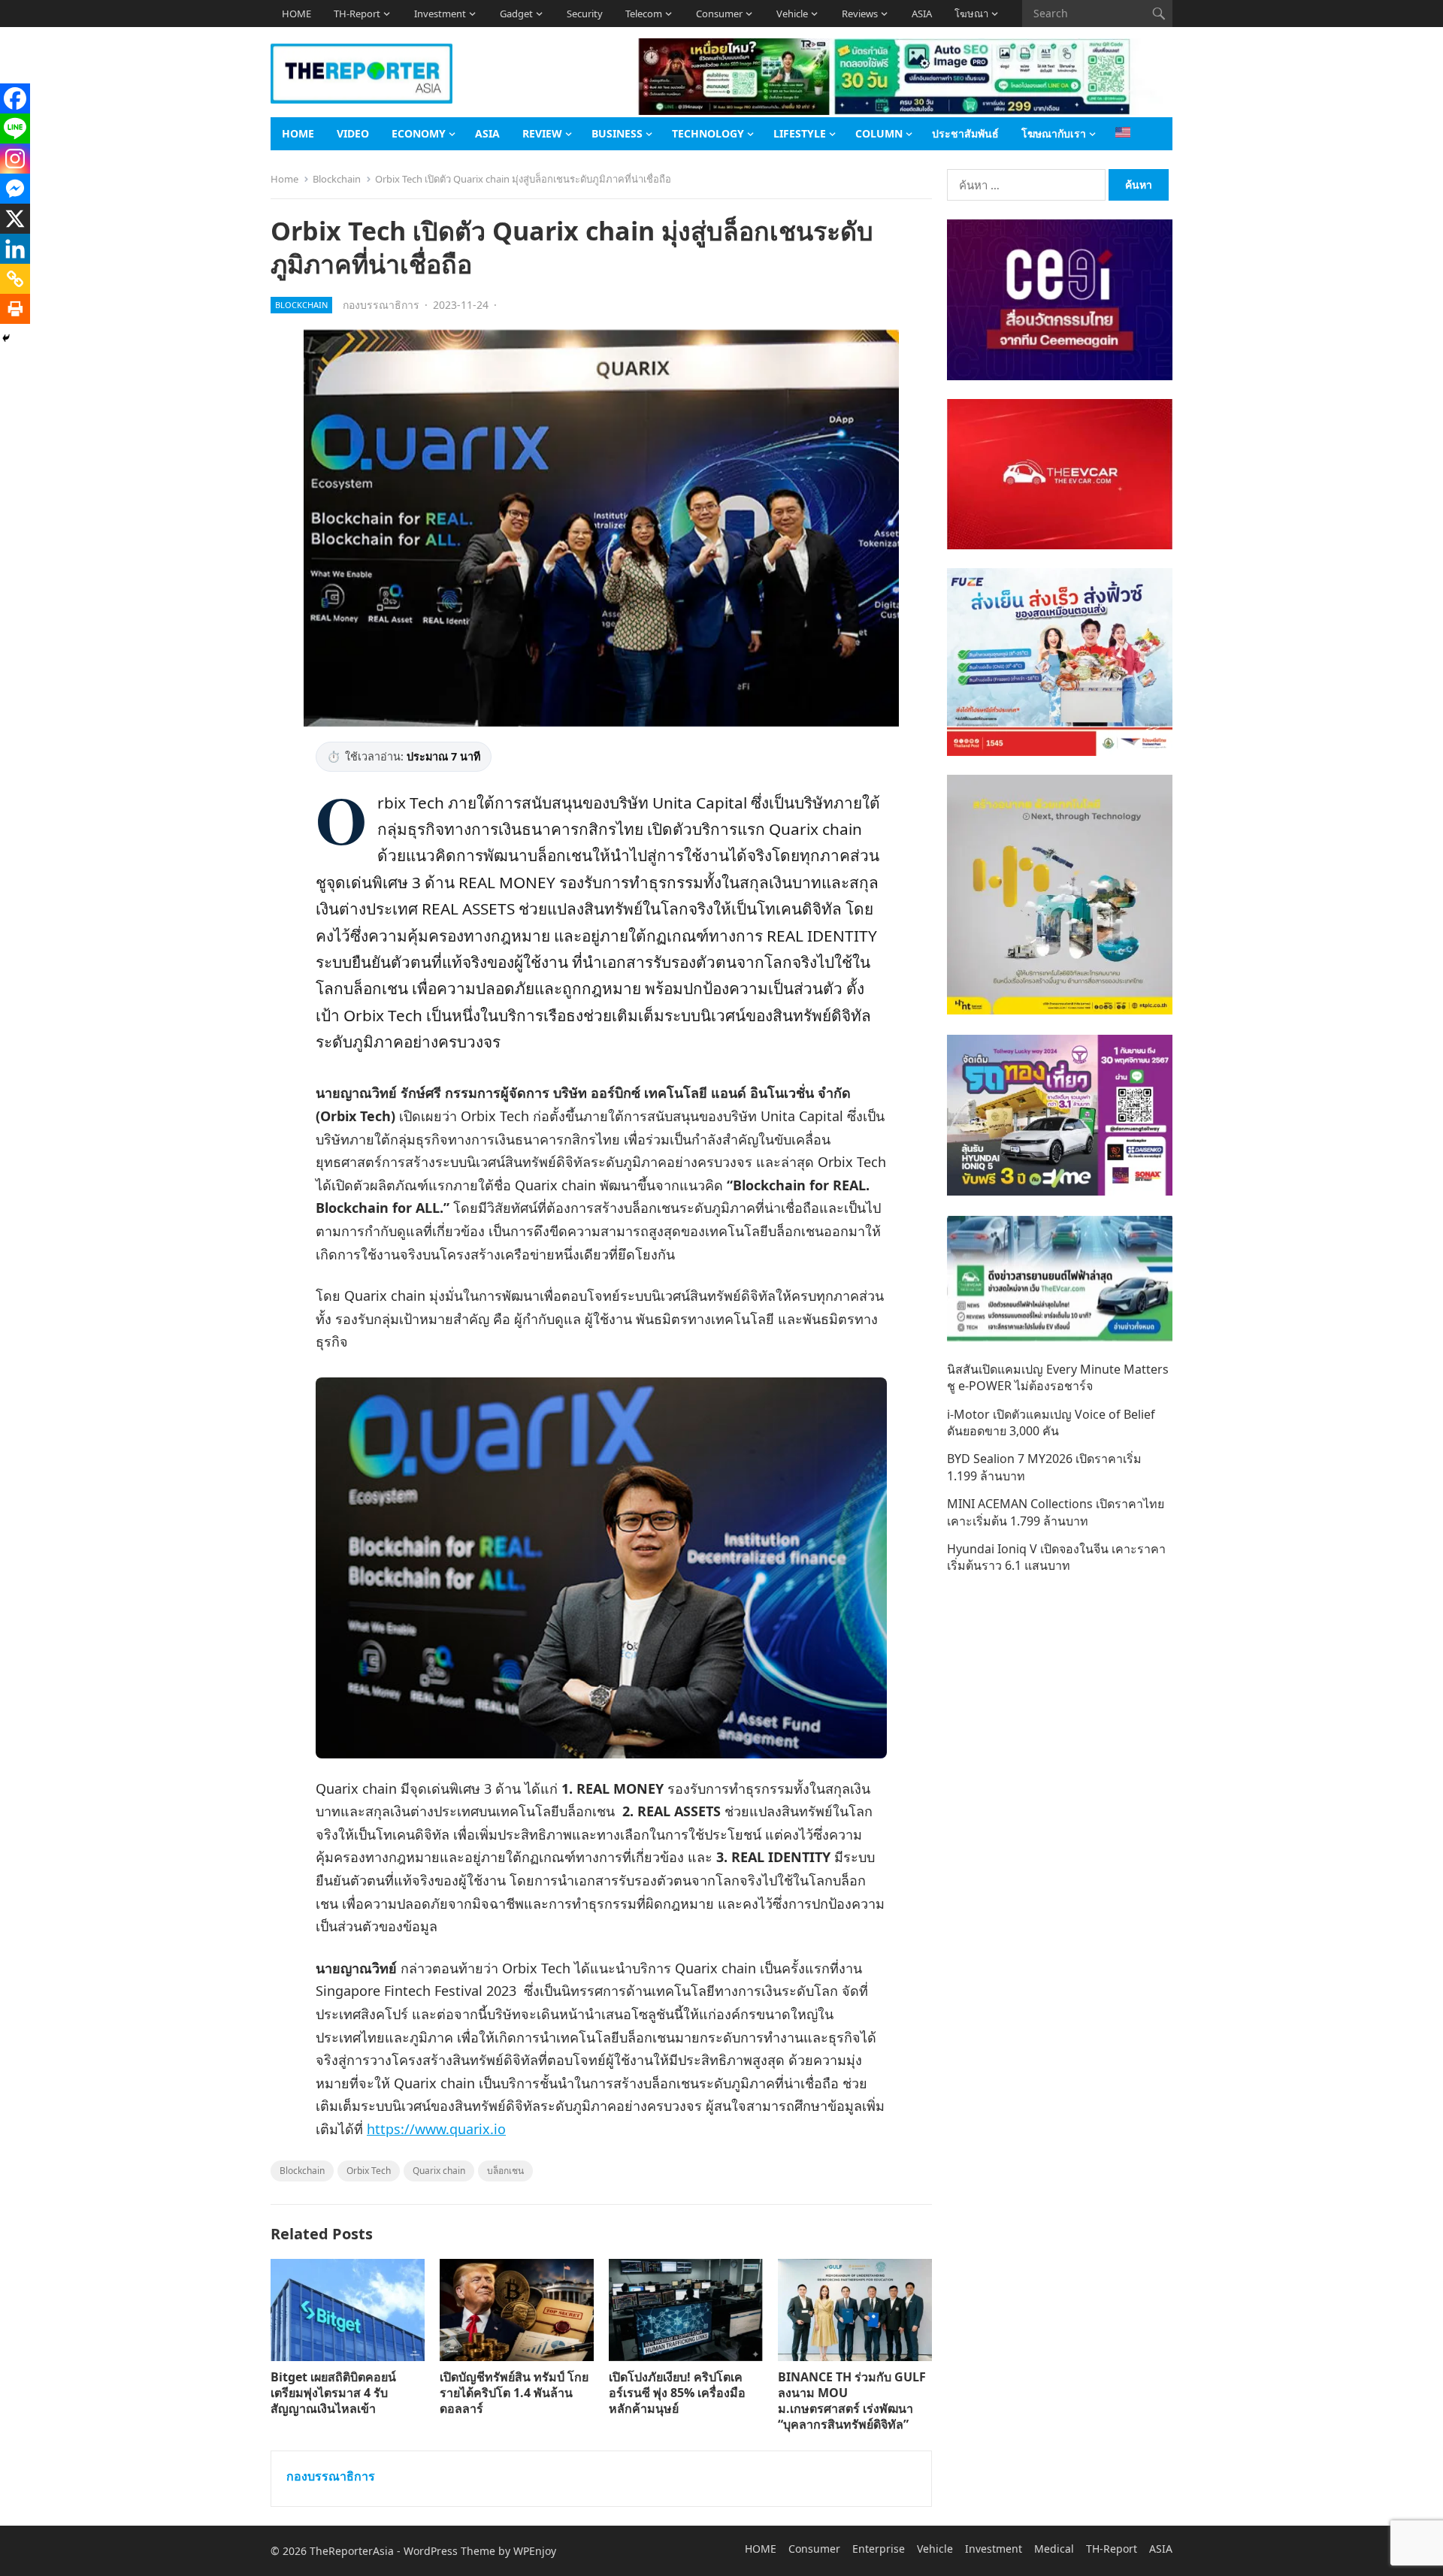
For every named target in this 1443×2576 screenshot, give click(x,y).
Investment (440, 14)
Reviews (860, 14)
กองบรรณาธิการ (381, 305)
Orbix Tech (369, 2171)
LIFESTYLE (800, 133)
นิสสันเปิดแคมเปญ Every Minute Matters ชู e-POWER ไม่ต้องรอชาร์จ (1058, 1377)
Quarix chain (439, 2171)
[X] (15, 219)
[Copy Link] (15, 279)
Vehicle (792, 14)
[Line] (15, 128)
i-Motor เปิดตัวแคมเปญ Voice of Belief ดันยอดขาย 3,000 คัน (1051, 1423)
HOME (296, 14)
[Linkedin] (15, 249)
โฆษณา (971, 14)
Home (284, 179)
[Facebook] (15, 98)
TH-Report (357, 14)
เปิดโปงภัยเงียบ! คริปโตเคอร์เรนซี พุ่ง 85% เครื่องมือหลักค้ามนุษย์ (677, 2393)
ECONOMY (419, 133)
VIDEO (353, 133)
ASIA (922, 14)
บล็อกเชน (505, 2171)
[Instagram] (15, 159)
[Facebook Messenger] (15, 189)
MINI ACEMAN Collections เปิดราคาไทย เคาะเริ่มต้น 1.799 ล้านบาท (1056, 1512)
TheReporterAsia (352, 2551)
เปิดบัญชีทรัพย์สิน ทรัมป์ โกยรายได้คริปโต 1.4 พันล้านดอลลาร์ (514, 2393)
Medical (1054, 2549)
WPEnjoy (535, 2551)
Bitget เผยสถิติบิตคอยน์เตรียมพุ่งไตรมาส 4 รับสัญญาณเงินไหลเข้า (333, 2393)
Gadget (516, 14)
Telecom (644, 14)
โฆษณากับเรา (1054, 133)
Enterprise (879, 2549)
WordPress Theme (449, 2551)
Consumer (719, 14)
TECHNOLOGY (708, 133)
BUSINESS (617, 133)
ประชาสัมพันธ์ (965, 133)
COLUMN (879, 133)
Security (585, 14)
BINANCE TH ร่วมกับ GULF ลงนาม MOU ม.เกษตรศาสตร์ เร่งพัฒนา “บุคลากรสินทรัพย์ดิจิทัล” (852, 2400)
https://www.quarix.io (436, 2129)
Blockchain (337, 179)
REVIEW (542, 133)
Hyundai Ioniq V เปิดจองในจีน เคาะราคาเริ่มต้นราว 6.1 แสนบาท (1056, 1557)
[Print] (15, 309)
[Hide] (6, 338)
